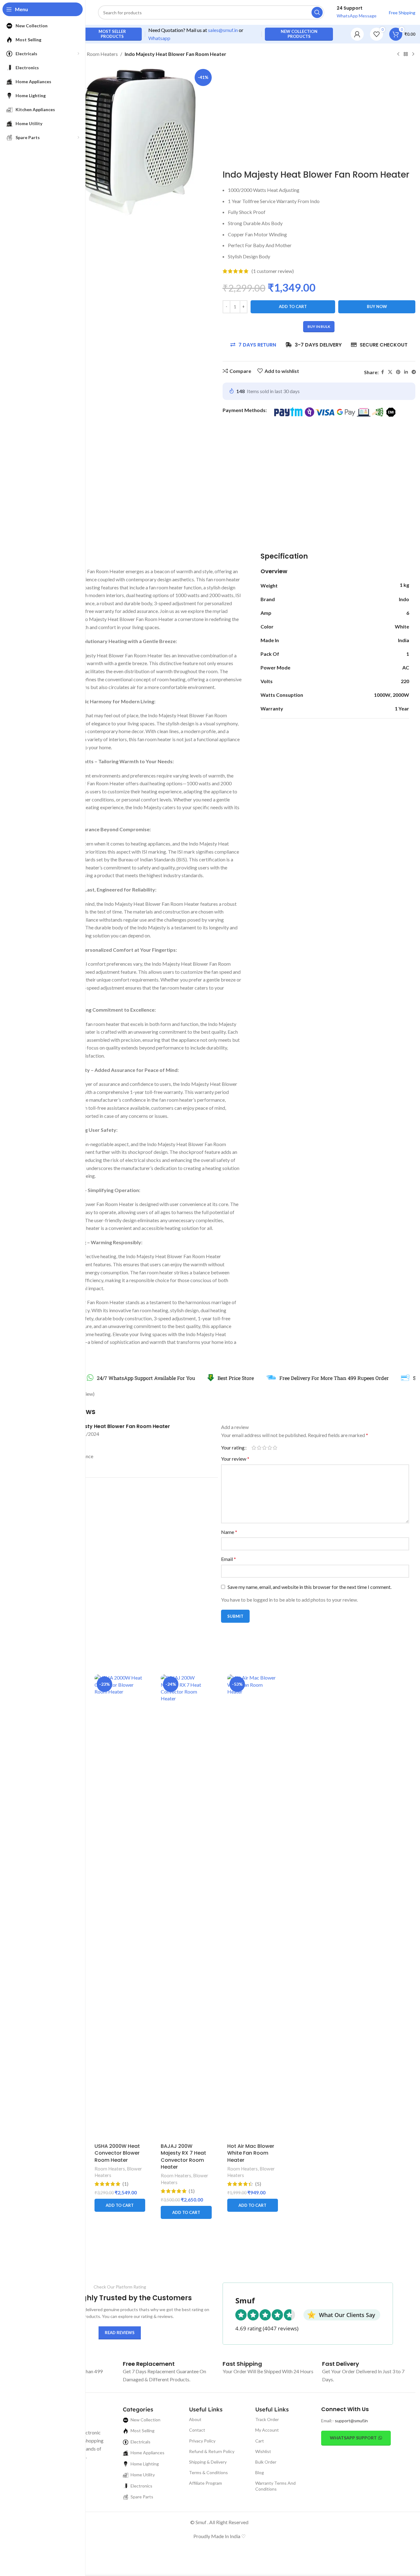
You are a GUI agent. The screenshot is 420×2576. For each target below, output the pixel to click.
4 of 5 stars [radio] (270, 1448)
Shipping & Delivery (208, 2462)
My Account (267, 2430)
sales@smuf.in (223, 30)
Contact (197, 2430)
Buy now (377, 306)
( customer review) (273, 271)
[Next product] (413, 54)
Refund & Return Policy (212, 2451)
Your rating (233, 1448)
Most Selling (143, 2431)
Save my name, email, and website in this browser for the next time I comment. (309, 1587)
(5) (258, 2184)
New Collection (145, 2420)
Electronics (141, 2486)
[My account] (357, 34)
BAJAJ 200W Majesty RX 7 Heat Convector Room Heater (183, 2156)
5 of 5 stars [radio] (275, 1448)
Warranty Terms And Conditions (275, 2486)
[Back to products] (406, 54)
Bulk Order (266, 2462)
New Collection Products (299, 34)
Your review (235, 1459)
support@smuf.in (351, 2421)
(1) (125, 2184)
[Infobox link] (149, 2364)
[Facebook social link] (382, 372)
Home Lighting (145, 2464)
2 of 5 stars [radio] (259, 1448)
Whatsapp (159, 38)
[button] (120, 2205)
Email (228, 1559)
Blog (260, 2472)
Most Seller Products (112, 34)
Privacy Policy (202, 2441)
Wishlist (263, 2451)
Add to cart (293, 306)
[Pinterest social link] (398, 372)
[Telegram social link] (414, 372)
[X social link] (390, 372)
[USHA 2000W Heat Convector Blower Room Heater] (120, 1907)
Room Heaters (102, 54)
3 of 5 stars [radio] (264, 1448)
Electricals (141, 2442)
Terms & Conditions (208, 2472)
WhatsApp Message (357, 16)
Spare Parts (142, 2497)
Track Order (267, 2419)
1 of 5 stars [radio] (254, 1448)
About (195, 2419)
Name (229, 1532)
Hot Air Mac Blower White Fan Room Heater (251, 2153)
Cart (260, 2441)
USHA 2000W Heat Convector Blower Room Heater (117, 2153)
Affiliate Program (205, 2483)
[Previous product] (398, 54)
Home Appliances (148, 2453)
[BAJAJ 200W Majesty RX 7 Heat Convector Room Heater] (186, 1907)
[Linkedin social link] (406, 372)
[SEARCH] (317, 12)
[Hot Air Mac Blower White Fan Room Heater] (253, 1907)
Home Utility (143, 2475)
